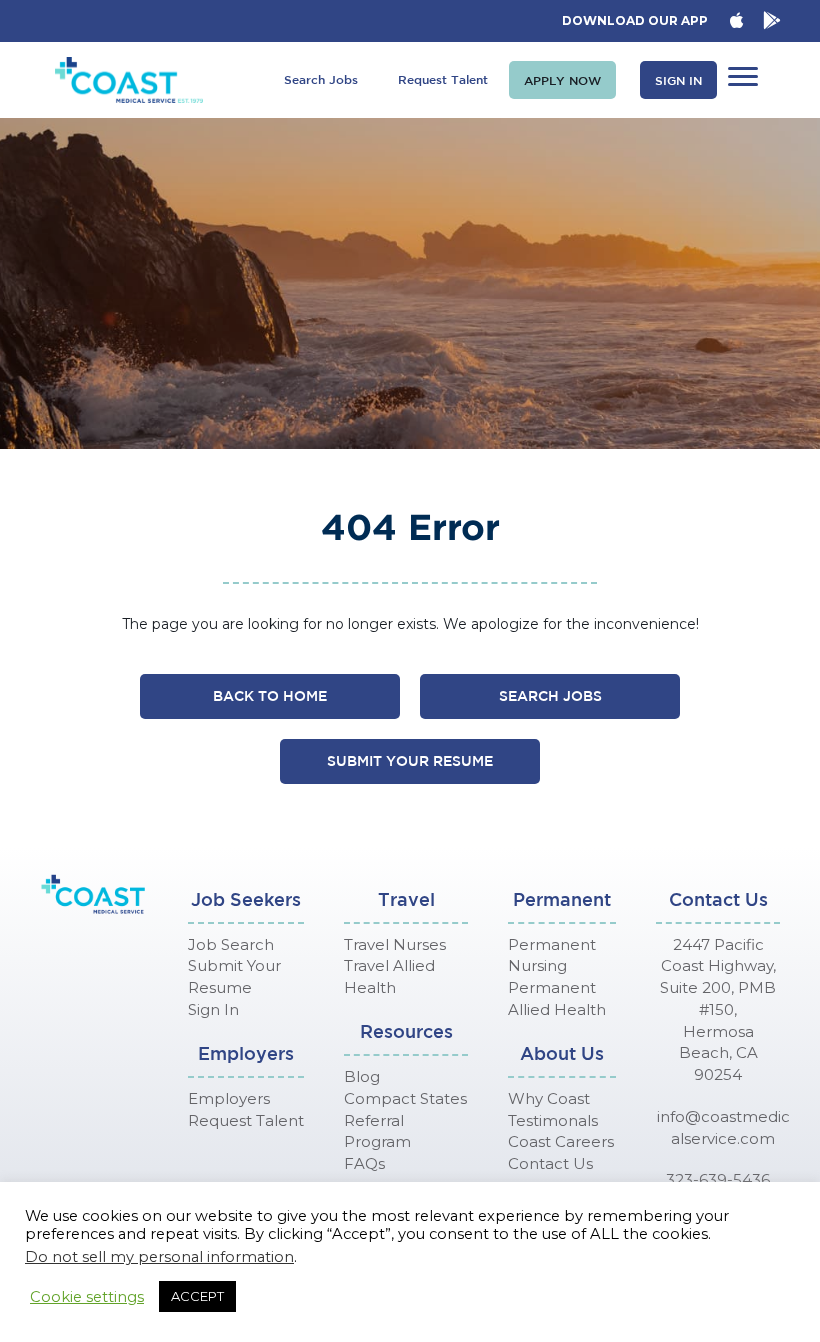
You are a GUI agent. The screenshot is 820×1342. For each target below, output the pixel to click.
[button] (562, 80)
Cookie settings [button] (87, 1297)
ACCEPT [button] (197, 1296)
